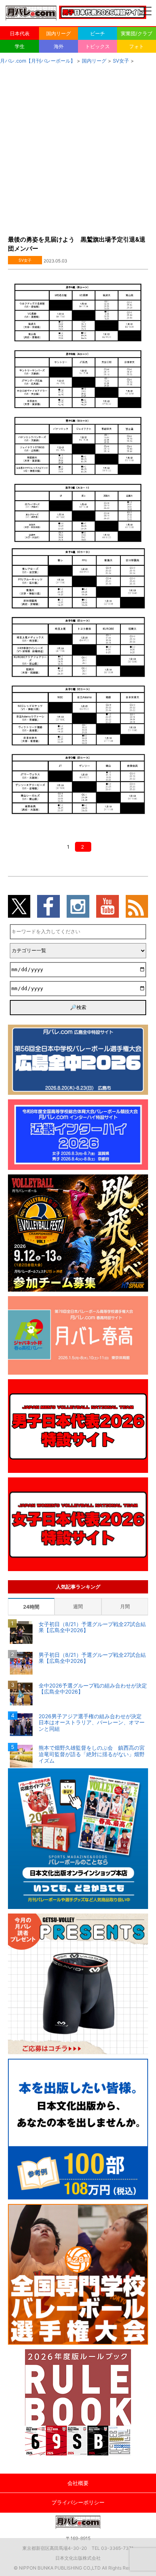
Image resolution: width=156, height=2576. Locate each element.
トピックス (97, 46)
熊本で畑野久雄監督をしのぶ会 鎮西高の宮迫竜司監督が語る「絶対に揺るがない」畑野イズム (92, 1754)
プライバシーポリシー (78, 2502)
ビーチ (97, 33)
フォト (136, 46)
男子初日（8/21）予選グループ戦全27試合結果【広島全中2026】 (92, 1658)
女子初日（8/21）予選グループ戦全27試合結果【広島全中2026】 (92, 1627)
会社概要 (78, 2483)
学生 (20, 46)
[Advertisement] (78, 148)
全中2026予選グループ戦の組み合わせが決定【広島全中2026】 (93, 1689)
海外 (59, 46)
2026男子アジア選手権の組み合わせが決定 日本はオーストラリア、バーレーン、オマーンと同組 (93, 1723)
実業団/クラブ (136, 33)
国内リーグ (58, 33)
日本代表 (20, 33)
